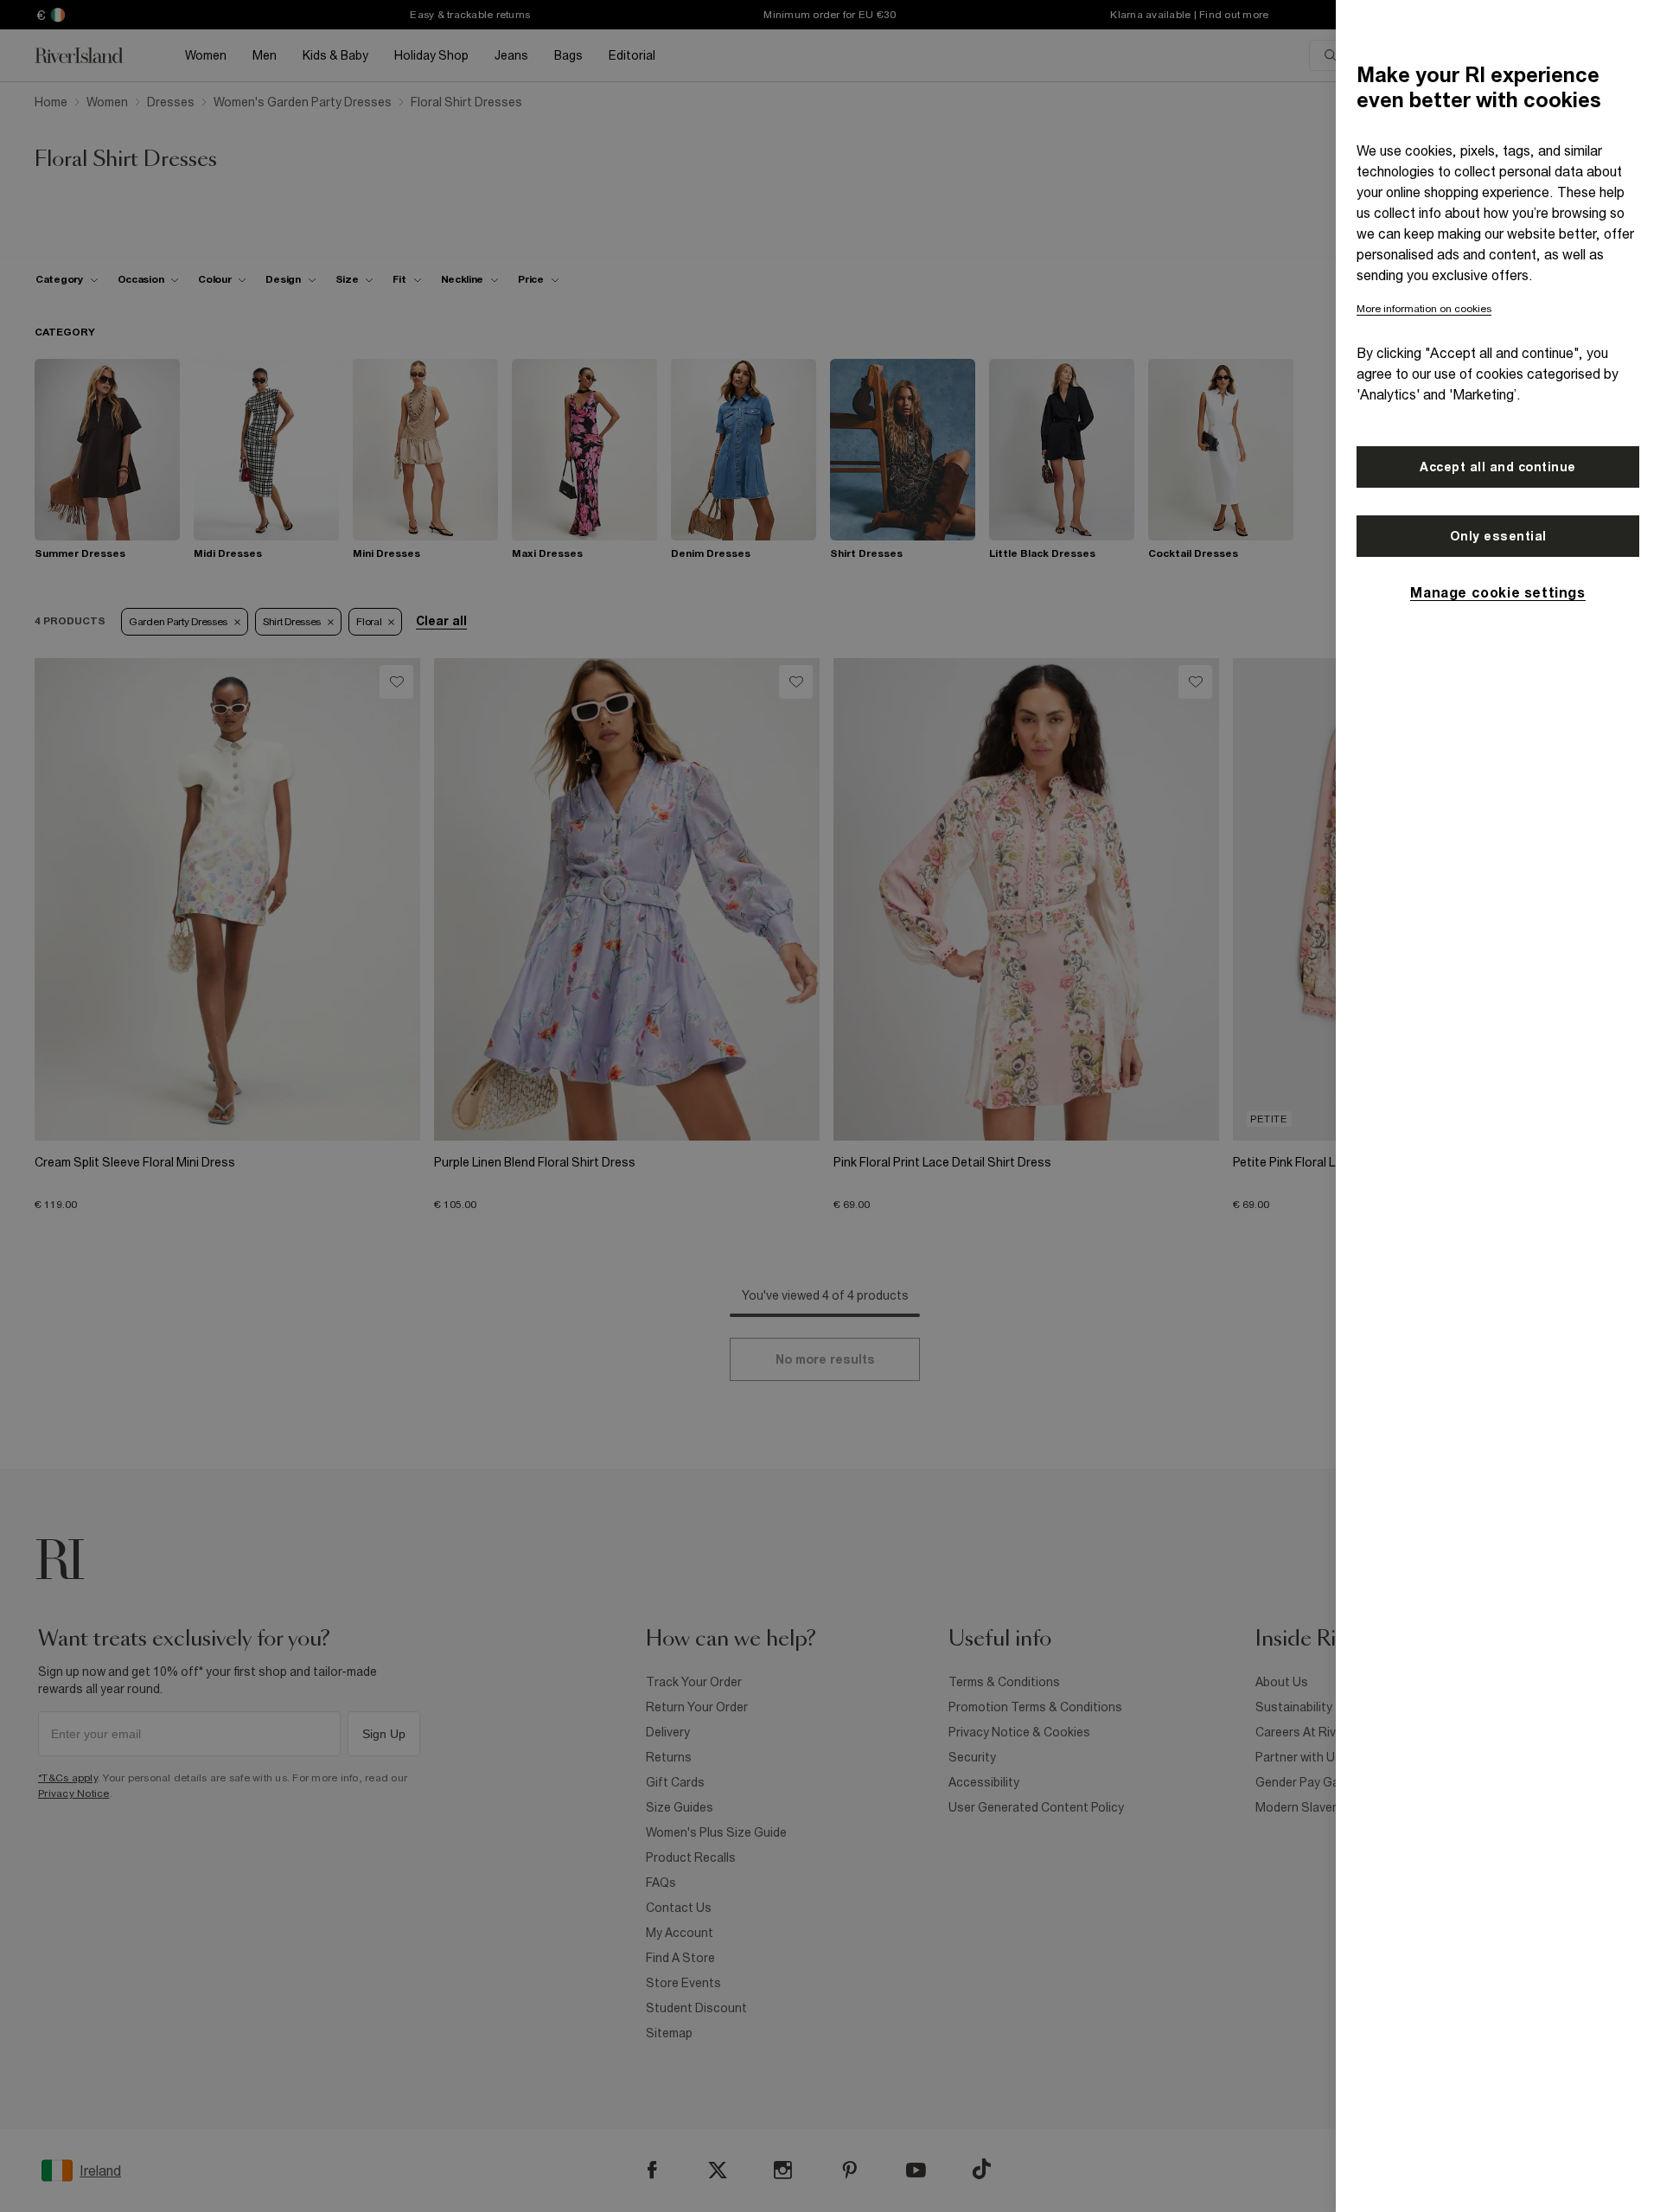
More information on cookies (1424, 309)
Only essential (1498, 536)
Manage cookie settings (1497, 592)
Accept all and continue (1498, 467)
